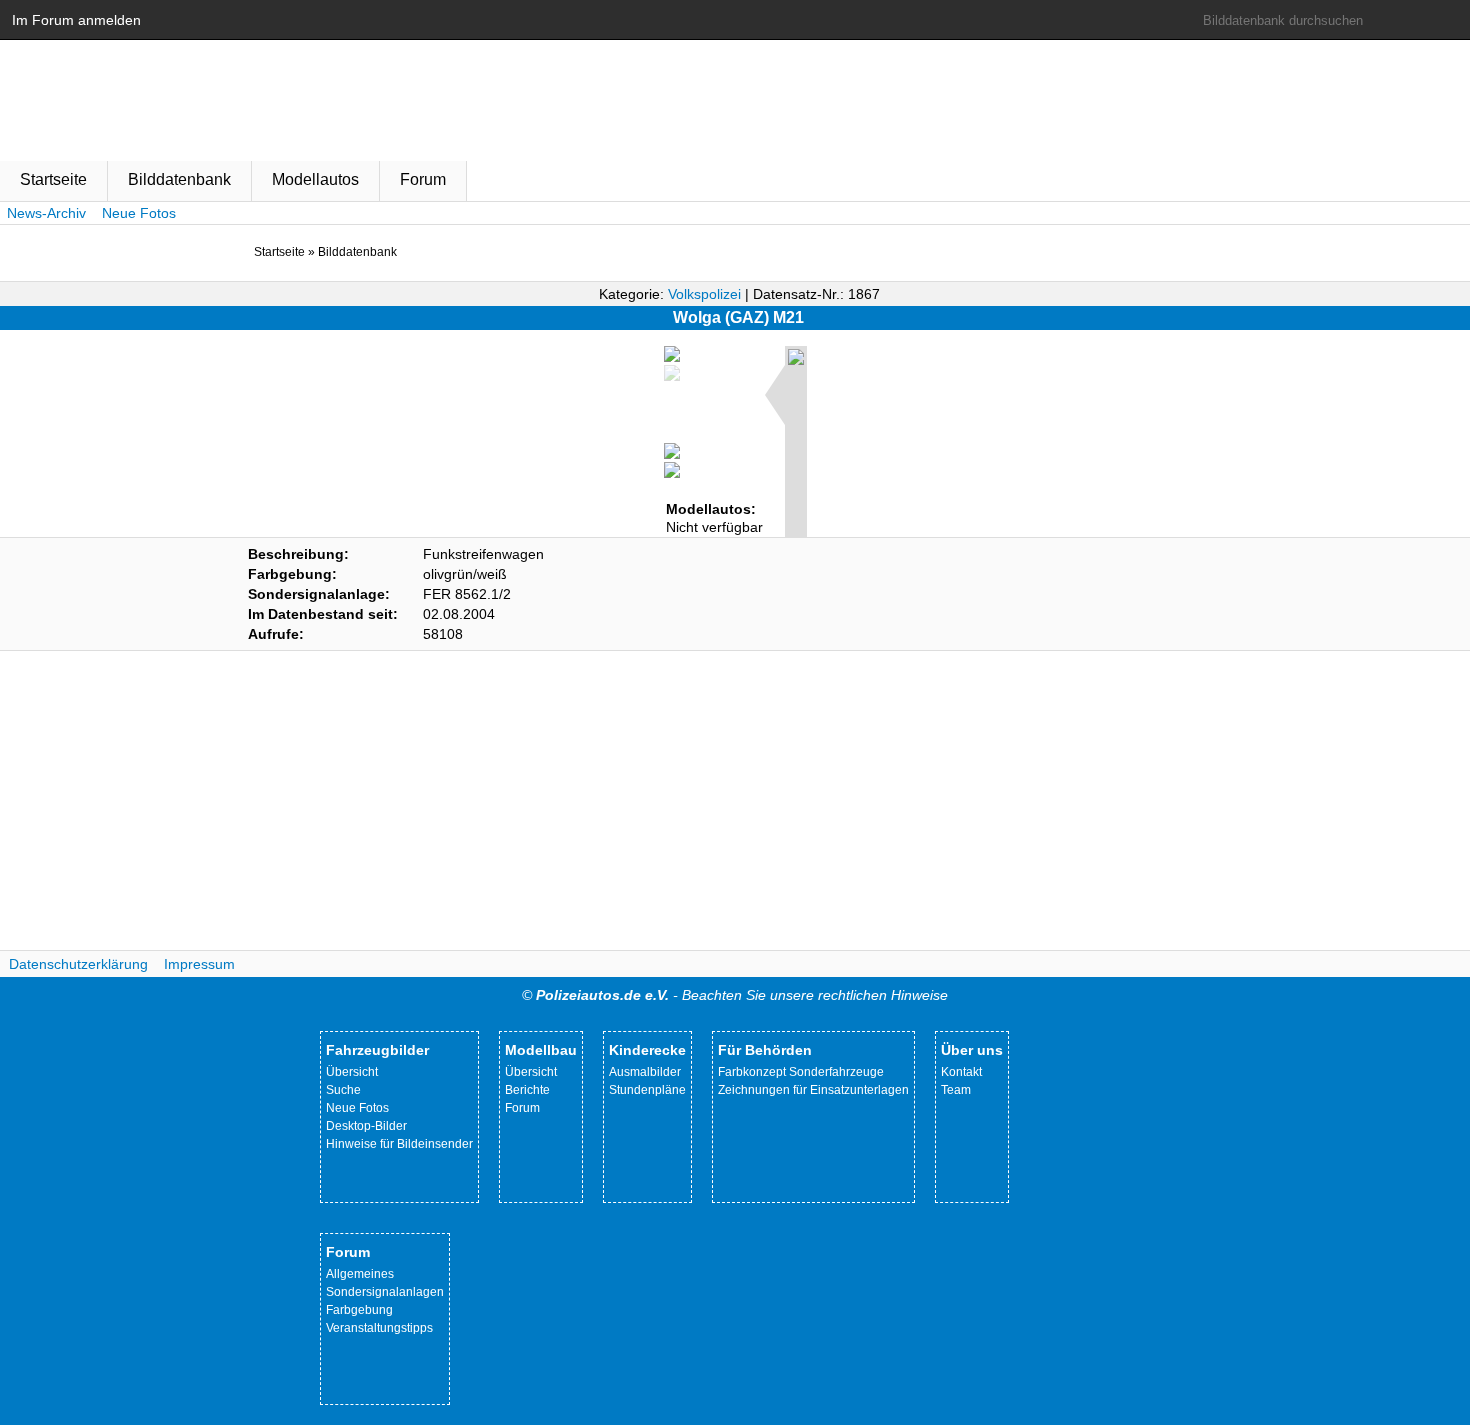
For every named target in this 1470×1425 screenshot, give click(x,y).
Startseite (53, 179)
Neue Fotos (139, 213)
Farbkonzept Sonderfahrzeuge (801, 1072)
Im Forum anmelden (76, 20)
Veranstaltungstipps (379, 1328)
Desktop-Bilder (366, 1126)
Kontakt (961, 1072)
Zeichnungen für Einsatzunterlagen (813, 1090)
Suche (343, 1090)
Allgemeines (360, 1274)
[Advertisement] (735, 801)
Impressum (199, 964)
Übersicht (352, 1072)
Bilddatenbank (179, 179)
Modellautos (315, 179)
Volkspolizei (704, 294)
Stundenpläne (647, 1090)
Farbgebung (359, 1310)
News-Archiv (46, 213)
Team (956, 1090)
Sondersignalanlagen (385, 1292)
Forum (423, 179)
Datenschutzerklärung (78, 964)
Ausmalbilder (645, 1072)
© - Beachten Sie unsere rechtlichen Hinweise (735, 995)
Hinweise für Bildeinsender (399, 1144)
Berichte (527, 1090)
